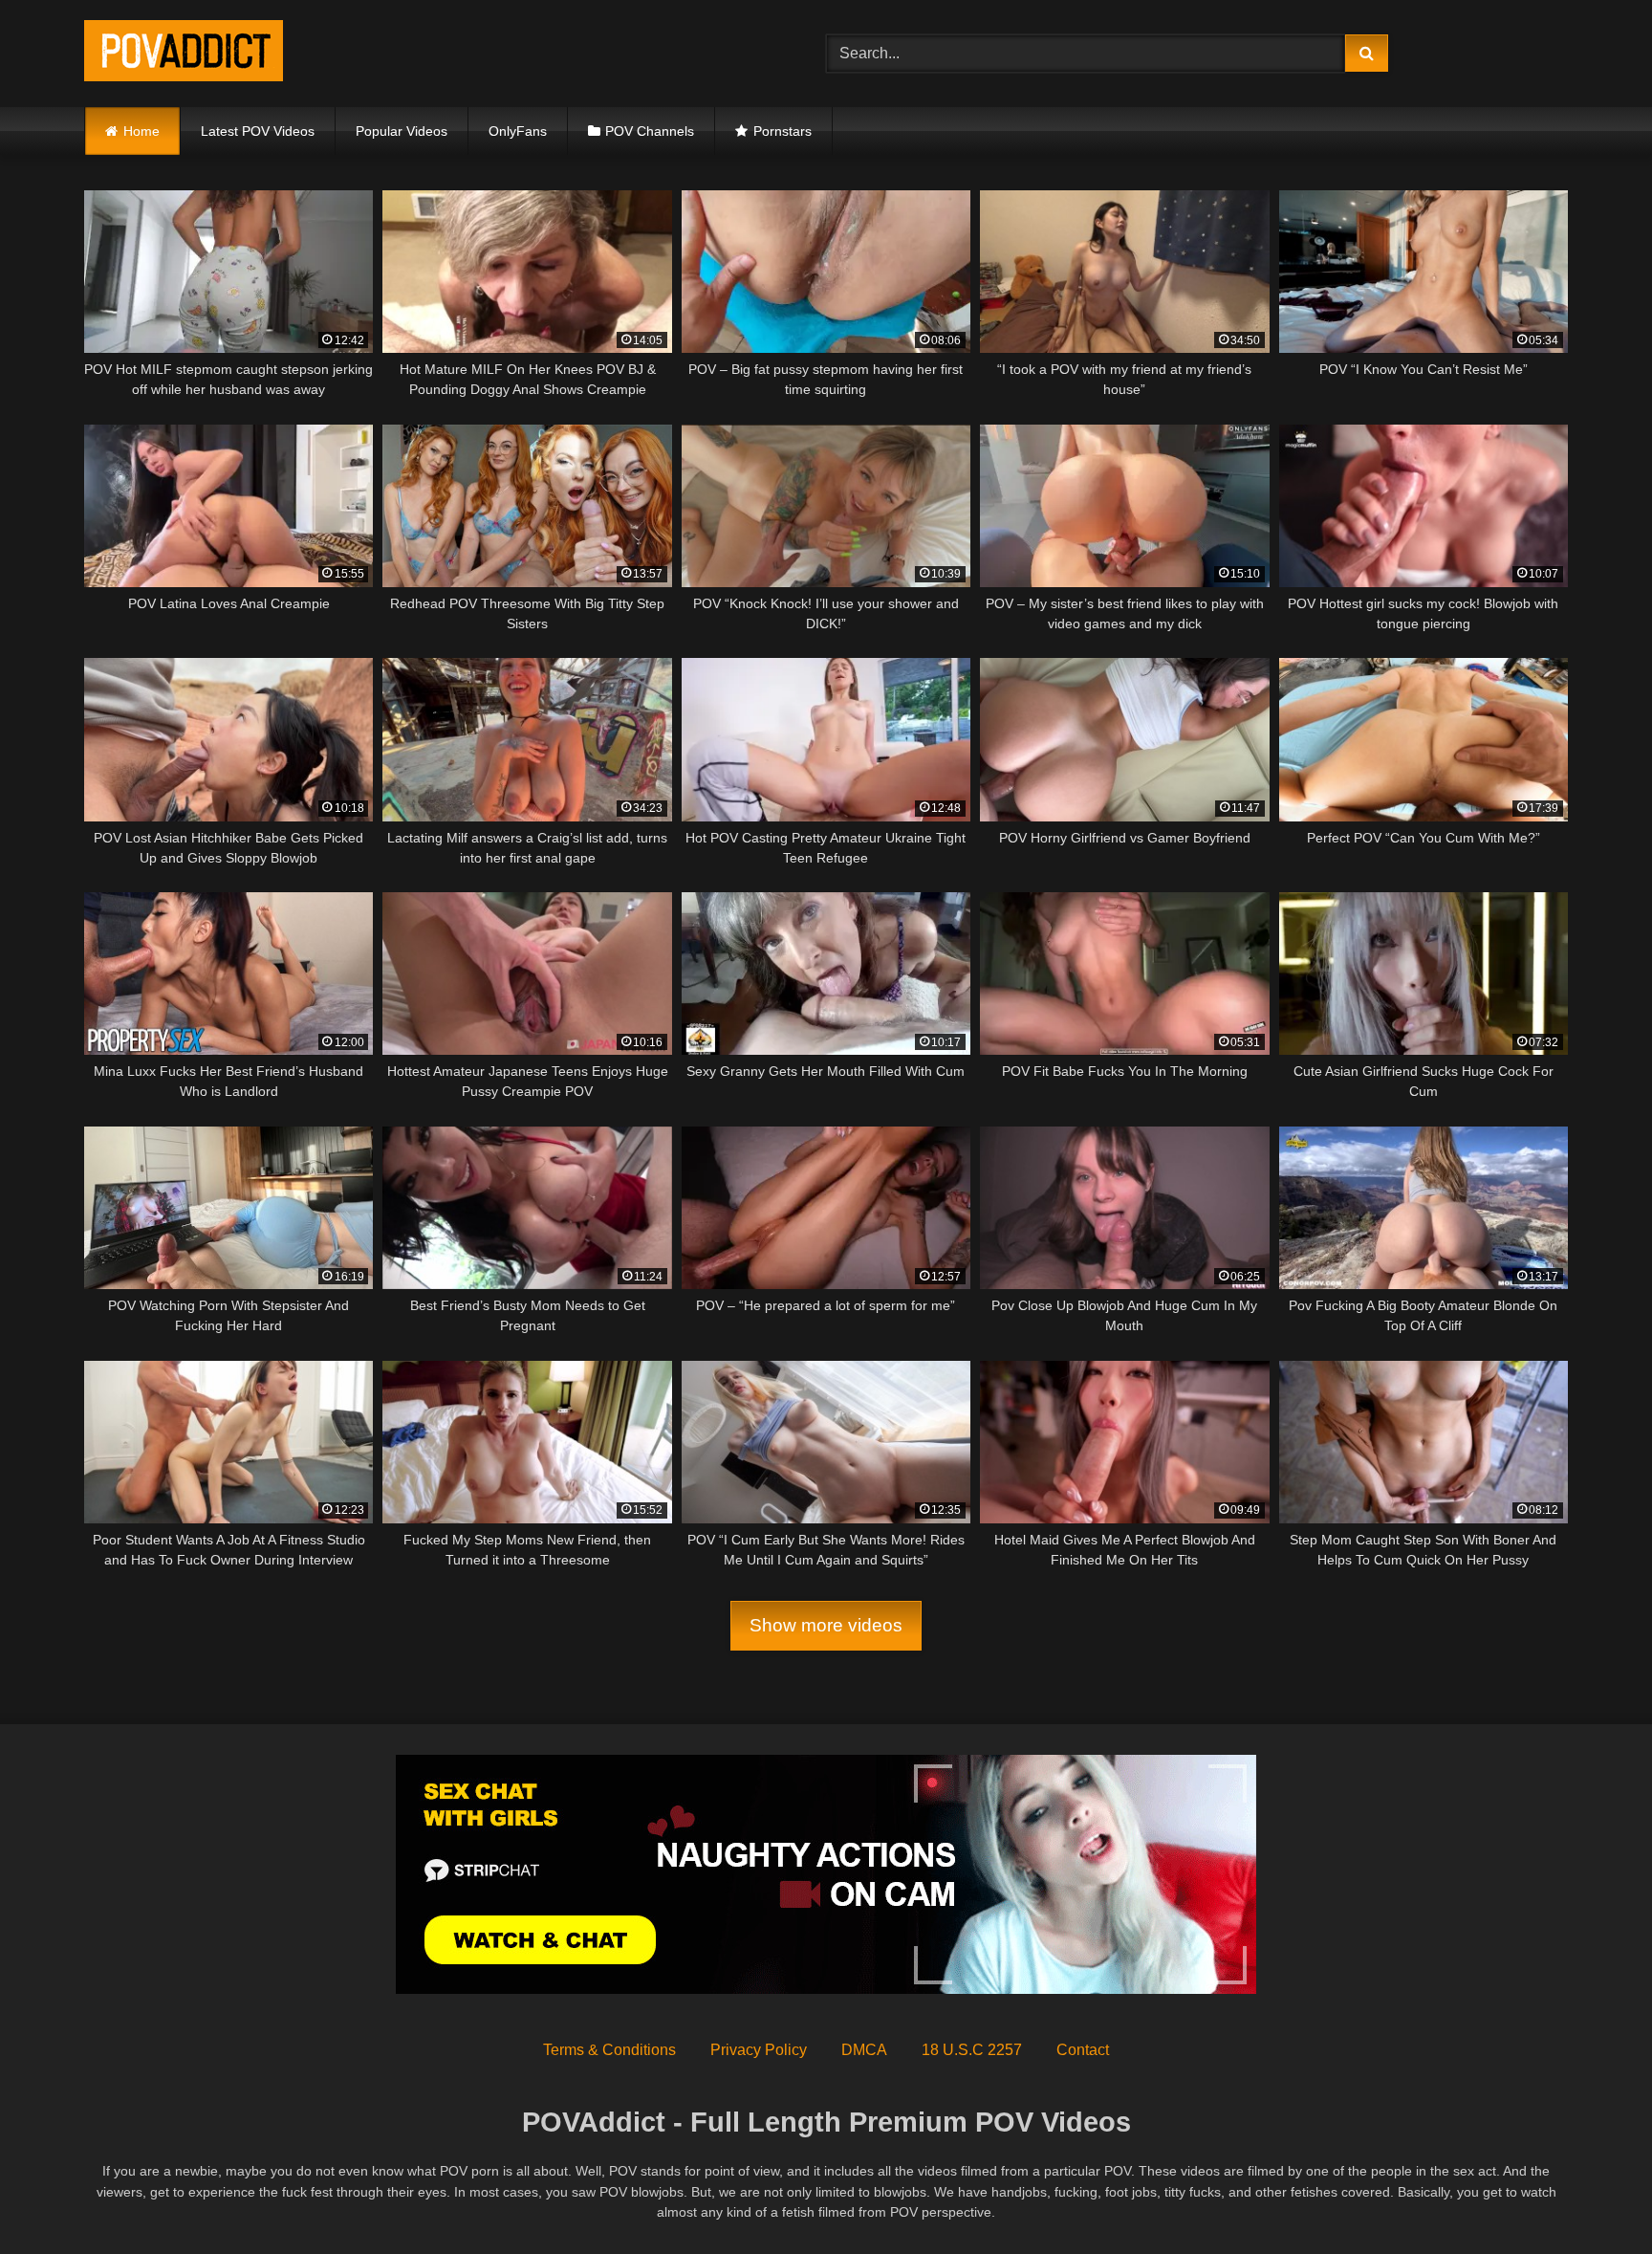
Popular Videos (402, 131)
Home (141, 131)
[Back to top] (1593, 2197)
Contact (1083, 2050)
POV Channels (650, 131)
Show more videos (826, 1625)
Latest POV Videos (258, 131)
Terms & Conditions (609, 2050)
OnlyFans (518, 131)
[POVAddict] (184, 54)
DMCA (864, 2050)
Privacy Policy (759, 2050)
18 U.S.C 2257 (972, 2050)
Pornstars (783, 131)
